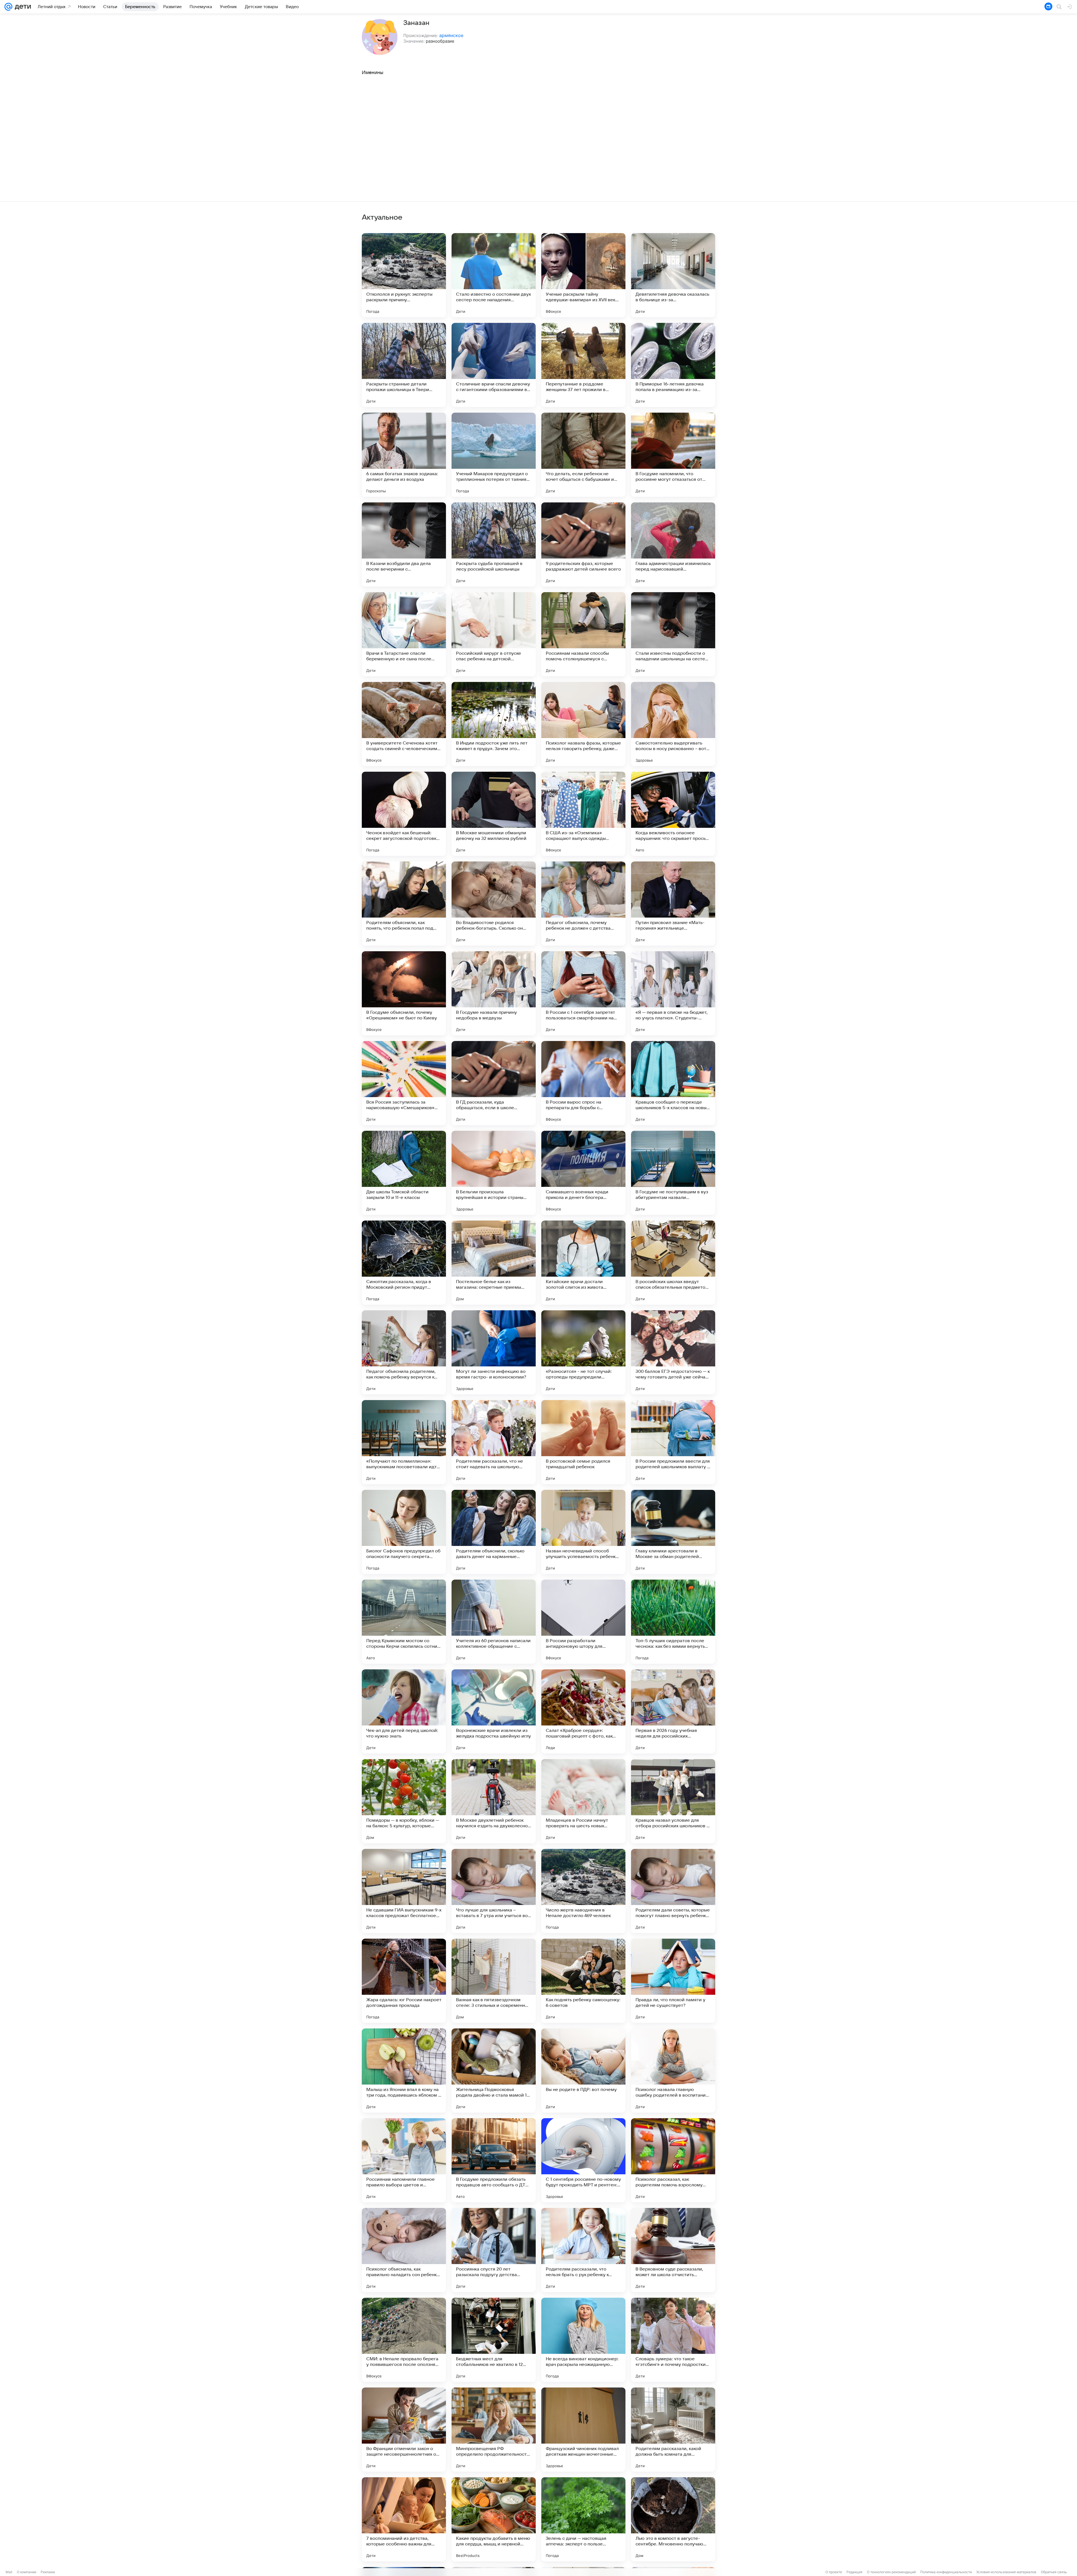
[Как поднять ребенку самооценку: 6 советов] (583, 1981)
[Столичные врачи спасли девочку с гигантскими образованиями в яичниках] (494, 365)
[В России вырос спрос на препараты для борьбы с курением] (583, 1083)
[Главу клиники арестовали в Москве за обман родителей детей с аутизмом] (673, 1532)
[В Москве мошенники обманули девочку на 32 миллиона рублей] (494, 814)
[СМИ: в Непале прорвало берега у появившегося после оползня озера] (404, 2340)
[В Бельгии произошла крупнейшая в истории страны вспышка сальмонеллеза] (494, 1173)
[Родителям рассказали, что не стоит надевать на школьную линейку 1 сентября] (494, 1442)
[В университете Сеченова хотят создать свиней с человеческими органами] (404, 724)
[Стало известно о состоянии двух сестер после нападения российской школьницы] (494, 275)
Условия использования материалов (1006, 2572)
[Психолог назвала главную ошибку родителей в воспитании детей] (673, 2071)
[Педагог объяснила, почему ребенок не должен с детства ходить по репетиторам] (583, 904)
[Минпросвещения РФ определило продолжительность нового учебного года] (494, 2430)
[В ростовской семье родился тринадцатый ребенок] (583, 1442)
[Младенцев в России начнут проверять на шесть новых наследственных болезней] (583, 1801)
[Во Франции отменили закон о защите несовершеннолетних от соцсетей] (404, 2430)
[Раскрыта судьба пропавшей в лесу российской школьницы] (494, 544)
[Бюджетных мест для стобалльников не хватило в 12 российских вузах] (494, 2340)
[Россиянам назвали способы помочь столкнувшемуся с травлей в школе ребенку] (583, 634)
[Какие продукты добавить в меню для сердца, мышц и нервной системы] (494, 2519)
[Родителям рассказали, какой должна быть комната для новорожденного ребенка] (673, 2430)
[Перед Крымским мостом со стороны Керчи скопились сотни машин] (404, 1622)
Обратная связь (1054, 2572)
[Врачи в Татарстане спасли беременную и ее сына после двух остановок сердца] (404, 634)
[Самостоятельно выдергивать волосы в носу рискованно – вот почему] (673, 724)
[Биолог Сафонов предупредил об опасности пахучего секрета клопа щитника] (404, 1532)
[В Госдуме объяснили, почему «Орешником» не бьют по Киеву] (404, 993)
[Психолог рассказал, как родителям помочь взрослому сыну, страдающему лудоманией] (673, 2160)
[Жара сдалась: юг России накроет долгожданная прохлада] (404, 1981)
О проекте (834, 2572)
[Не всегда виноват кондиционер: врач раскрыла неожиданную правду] (583, 2340)
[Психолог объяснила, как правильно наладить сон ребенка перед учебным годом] (404, 2250)
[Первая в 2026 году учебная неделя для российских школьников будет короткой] (673, 1711)
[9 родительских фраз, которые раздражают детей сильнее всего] (583, 544)
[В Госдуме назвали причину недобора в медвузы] (494, 993)
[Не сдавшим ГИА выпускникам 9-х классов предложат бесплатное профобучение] (404, 1891)
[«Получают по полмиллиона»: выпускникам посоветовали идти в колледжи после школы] (404, 1442)
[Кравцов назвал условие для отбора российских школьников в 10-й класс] (673, 1801)
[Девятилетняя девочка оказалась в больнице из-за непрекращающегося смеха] (673, 275)
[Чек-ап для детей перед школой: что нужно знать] (404, 1711)
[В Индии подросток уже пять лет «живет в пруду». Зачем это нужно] (494, 724)
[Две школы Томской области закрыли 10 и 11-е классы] (404, 1173)
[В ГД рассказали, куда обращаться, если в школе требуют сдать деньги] (494, 1083)
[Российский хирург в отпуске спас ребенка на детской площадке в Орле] (494, 634)
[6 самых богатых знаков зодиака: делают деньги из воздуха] (404, 455)
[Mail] (8, 7)
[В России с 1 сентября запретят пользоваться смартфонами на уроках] (583, 993)
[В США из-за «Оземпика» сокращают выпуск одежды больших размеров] (583, 814)
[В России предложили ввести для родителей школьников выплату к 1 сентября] (673, 1442)
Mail (9, 2572)
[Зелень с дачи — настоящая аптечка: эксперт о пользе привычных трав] (583, 2519)
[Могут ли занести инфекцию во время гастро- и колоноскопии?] (494, 1352)
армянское (451, 35)
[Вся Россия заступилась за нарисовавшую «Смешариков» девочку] (404, 1083)
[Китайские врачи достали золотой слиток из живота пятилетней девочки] (583, 1263)
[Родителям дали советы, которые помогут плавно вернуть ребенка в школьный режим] (673, 1891)
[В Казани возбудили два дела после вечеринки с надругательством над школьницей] (404, 544)
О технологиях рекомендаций (891, 2572)
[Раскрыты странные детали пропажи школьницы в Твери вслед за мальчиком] (404, 365)
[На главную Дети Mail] (22, 7)
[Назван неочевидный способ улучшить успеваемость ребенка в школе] (583, 1532)
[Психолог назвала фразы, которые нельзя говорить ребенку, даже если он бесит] (583, 724)
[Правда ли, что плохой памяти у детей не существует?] (673, 1981)
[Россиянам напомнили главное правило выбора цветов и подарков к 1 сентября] (404, 2160)
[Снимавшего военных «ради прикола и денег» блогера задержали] (583, 1173)
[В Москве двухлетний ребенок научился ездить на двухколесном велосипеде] (494, 1801)
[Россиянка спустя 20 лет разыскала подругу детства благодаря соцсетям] (494, 2250)
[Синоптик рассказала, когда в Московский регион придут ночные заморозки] (404, 1263)
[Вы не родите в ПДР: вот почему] (583, 2071)
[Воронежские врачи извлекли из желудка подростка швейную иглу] (494, 1711)
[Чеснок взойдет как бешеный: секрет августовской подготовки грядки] (404, 814)
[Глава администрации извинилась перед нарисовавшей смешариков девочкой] (673, 544)
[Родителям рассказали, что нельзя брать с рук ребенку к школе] (583, 2250)
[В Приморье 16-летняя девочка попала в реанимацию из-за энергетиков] (673, 365)
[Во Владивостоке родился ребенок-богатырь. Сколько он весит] (494, 904)
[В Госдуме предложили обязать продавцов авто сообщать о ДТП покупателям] (494, 2160)
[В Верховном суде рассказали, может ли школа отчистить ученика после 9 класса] (673, 2250)
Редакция (854, 2572)
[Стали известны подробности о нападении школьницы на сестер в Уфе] (673, 634)
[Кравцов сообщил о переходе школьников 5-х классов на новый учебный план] (673, 1083)
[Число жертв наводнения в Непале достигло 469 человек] (583, 1891)
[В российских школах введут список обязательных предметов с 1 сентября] (673, 1263)
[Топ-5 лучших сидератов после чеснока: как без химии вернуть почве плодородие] (673, 1622)
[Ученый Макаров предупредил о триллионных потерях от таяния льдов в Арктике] (494, 455)
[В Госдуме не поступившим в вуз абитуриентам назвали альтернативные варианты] (673, 1173)
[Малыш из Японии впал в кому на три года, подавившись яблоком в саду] (404, 2071)
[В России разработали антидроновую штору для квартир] (583, 1622)
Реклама (48, 2572)
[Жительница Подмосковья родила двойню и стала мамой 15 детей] (494, 2071)
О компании (27, 2572)
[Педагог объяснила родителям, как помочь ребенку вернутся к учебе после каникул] (404, 1352)
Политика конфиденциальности (946, 2572)
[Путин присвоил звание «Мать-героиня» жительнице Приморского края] (673, 904)
